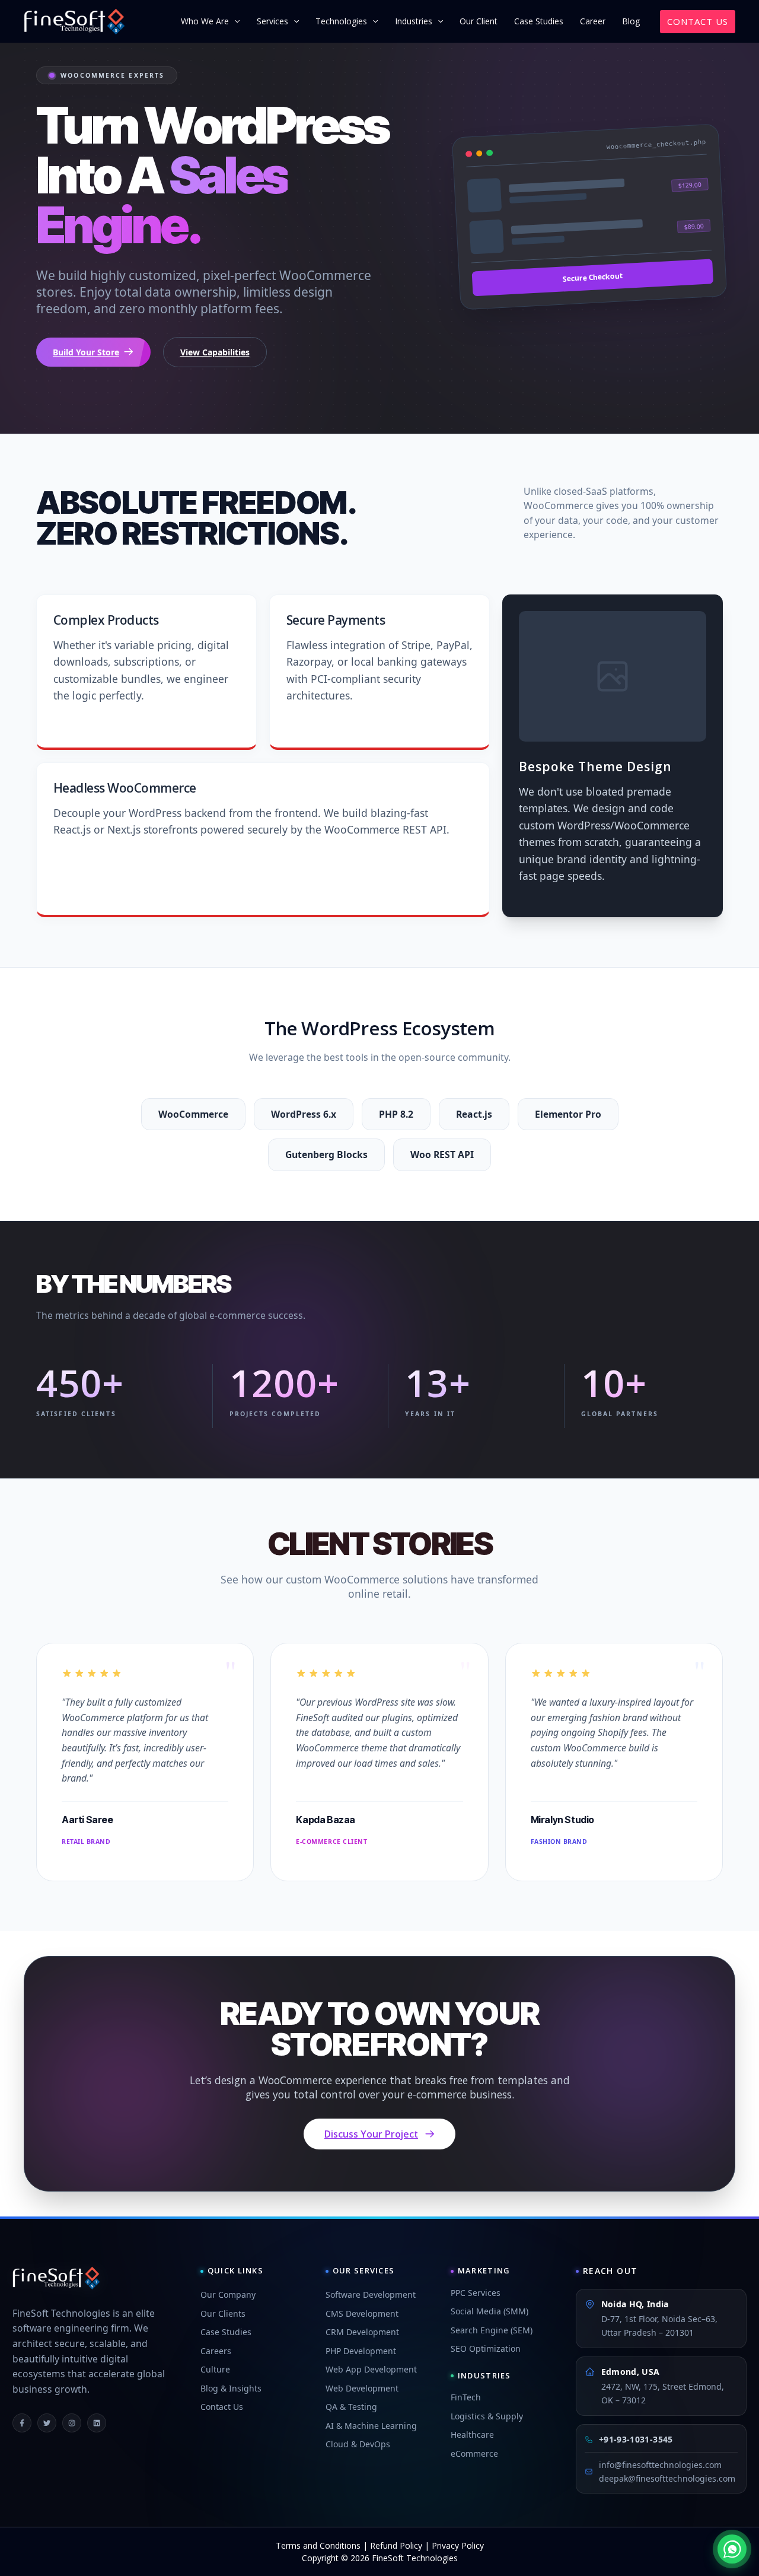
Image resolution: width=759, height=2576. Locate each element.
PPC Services (476, 2293)
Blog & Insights (231, 2388)
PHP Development (361, 2351)
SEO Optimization (486, 2348)
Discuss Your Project (371, 2134)
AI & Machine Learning (371, 2426)
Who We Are (205, 21)
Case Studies (539, 21)
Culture (215, 2369)
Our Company (228, 2294)
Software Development (371, 2294)
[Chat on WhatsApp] (732, 2549)
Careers (216, 2351)
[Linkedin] (97, 2423)
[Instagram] (72, 2423)
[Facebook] (22, 2423)
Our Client (479, 21)
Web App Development (371, 2369)
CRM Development (362, 2332)
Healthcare (472, 2435)
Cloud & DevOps (358, 2444)
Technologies (341, 21)
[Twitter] (47, 2423)
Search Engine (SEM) (492, 2330)
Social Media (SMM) (489, 2311)
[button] (698, 22)
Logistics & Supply (487, 2416)
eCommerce (474, 2453)
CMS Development (362, 2313)
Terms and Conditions (318, 2545)
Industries (414, 21)
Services (272, 21)
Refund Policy (396, 2545)
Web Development (362, 2388)
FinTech (466, 2397)
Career (593, 21)
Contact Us (222, 2407)
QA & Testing (351, 2407)
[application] (234, 21)
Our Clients (223, 2313)
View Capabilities (215, 352)
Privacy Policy (458, 2545)
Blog (631, 21)
